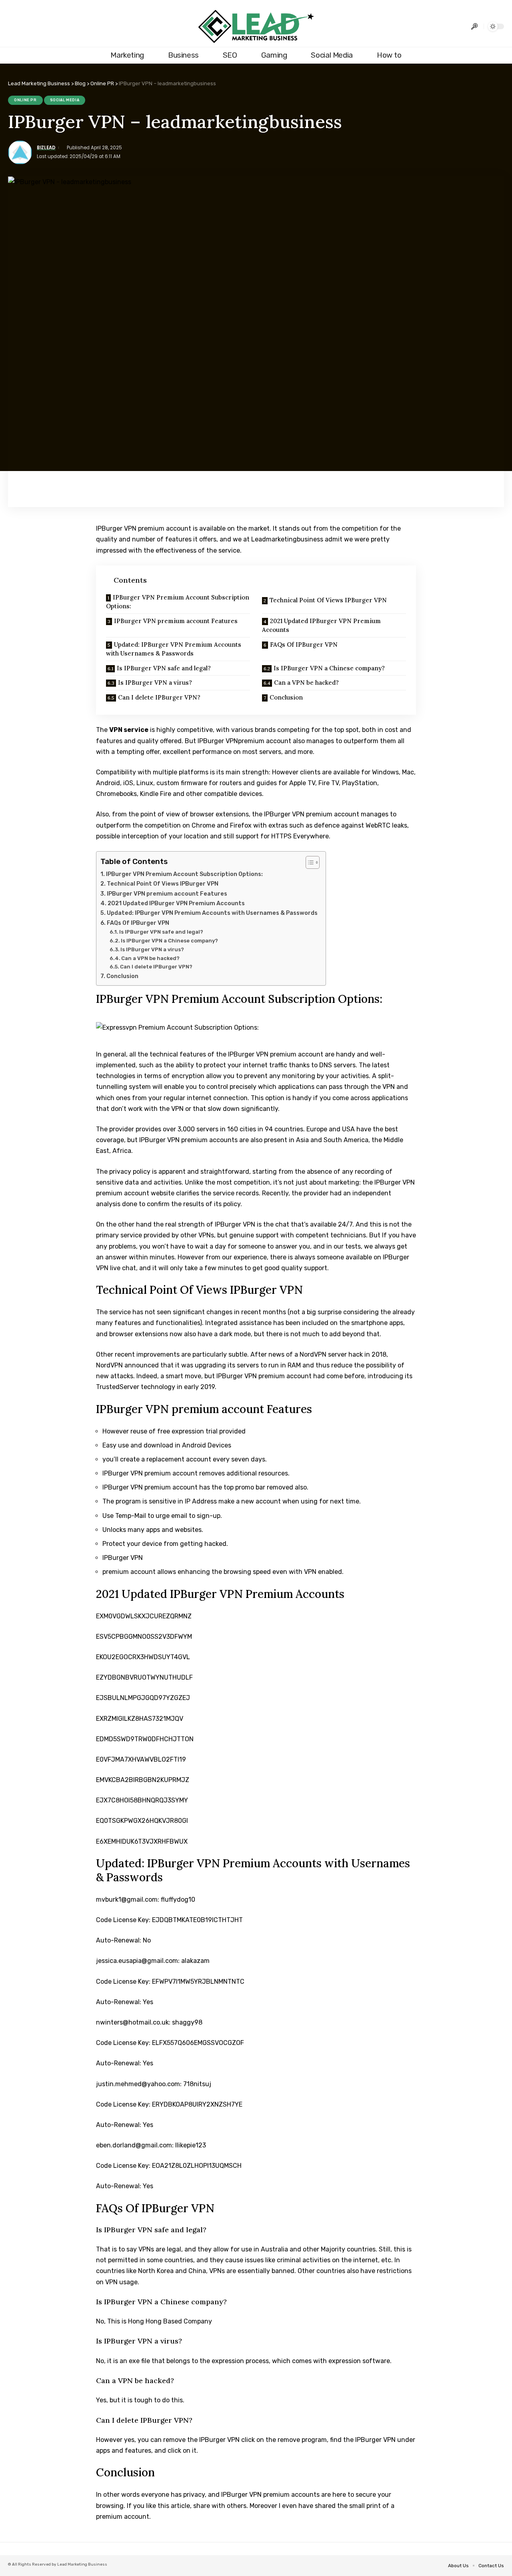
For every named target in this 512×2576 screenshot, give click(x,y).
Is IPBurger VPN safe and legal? (164, 668)
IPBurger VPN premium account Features (176, 621)
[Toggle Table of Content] (309, 862)
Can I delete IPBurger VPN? (159, 697)
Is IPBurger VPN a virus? (155, 683)
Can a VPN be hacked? (306, 683)
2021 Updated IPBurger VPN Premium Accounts (321, 625)
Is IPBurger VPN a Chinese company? (329, 668)
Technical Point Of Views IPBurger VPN (328, 600)
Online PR (25, 100)
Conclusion (286, 697)
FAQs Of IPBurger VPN (304, 645)
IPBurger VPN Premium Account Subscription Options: (178, 602)
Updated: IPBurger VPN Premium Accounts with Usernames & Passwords (174, 649)
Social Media (65, 100)
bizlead (46, 148)
